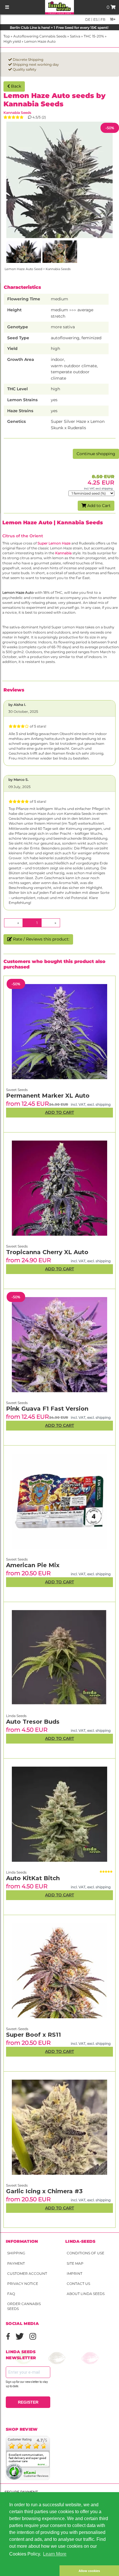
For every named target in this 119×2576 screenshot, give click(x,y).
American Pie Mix (33, 1565)
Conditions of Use (85, 2253)
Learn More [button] (55, 2554)
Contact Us (78, 2284)
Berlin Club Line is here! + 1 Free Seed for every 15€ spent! (59, 28)
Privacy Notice (23, 2284)
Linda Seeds (16, 1872)
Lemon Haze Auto (40, 41)
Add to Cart (98, 506)
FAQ (11, 2294)
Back (15, 86)
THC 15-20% (94, 36)
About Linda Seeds (86, 2294)
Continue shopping (96, 454)
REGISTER (28, 2402)
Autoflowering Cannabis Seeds (40, 36)
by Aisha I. (17, 705)
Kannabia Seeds (17, 113)
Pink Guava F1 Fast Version (47, 1409)
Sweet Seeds (17, 2185)
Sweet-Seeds (17, 2029)
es (95, 19)
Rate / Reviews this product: (41, 939)
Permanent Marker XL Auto (48, 1096)
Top (7, 36)
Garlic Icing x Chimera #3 (44, 2191)
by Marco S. (18, 780)
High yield (12, 41)
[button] (30, 2571)
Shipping (16, 2253)
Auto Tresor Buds (33, 1722)
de (88, 19)
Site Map (75, 2263)
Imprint (75, 2273)
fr (103, 19)
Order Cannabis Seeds (24, 2306)
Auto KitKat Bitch (33, 1878)
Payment (16, 2263)
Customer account (27, 2273)
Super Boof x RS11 (34, 2035)
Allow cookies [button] (89, 2571)
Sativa (75, 36)
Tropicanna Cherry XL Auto (47, 1252)
